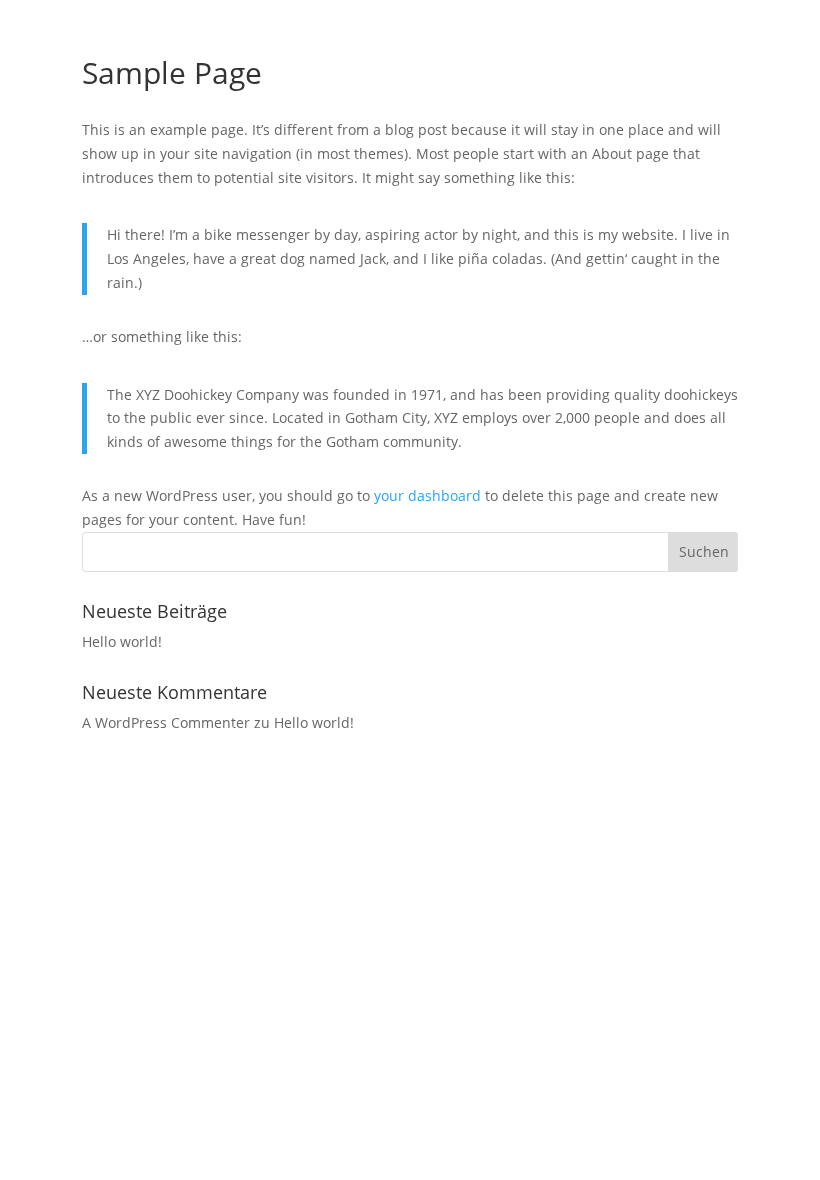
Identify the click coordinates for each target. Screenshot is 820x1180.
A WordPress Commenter (166, 722)
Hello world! (122, 641)
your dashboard (427, 495)
